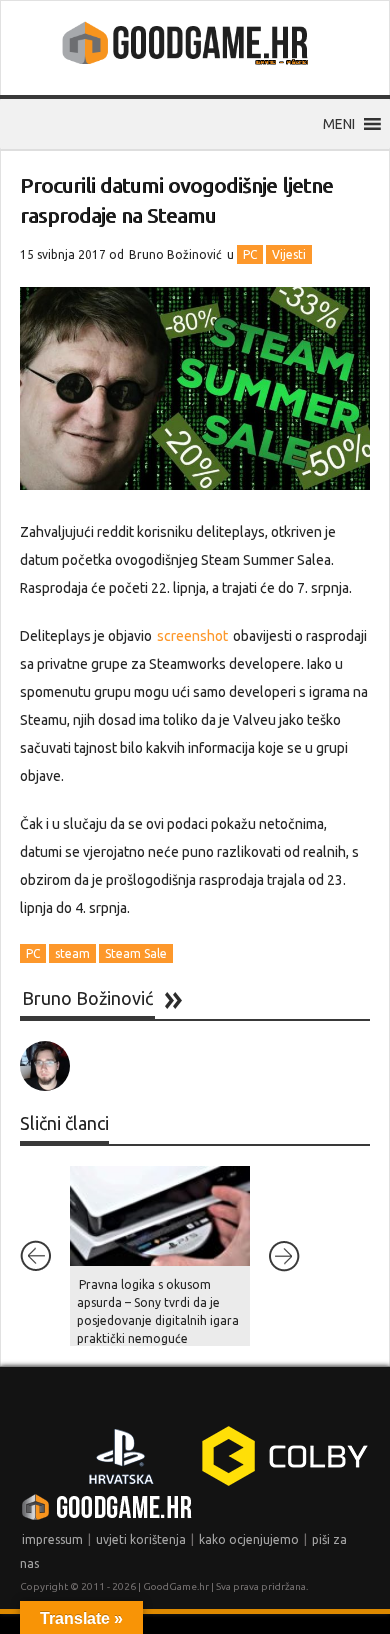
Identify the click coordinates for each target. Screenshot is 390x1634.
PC (250, 254)
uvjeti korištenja (141, 1539)
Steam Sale (136, 953)
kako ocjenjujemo (249, 1539)
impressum (52, 1539)
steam (72, 953)
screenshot (192, 636)
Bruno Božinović (175, 254)
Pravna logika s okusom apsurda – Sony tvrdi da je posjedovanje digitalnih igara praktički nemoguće (158, 1311)
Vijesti (289, 254)
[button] (339, 124)
